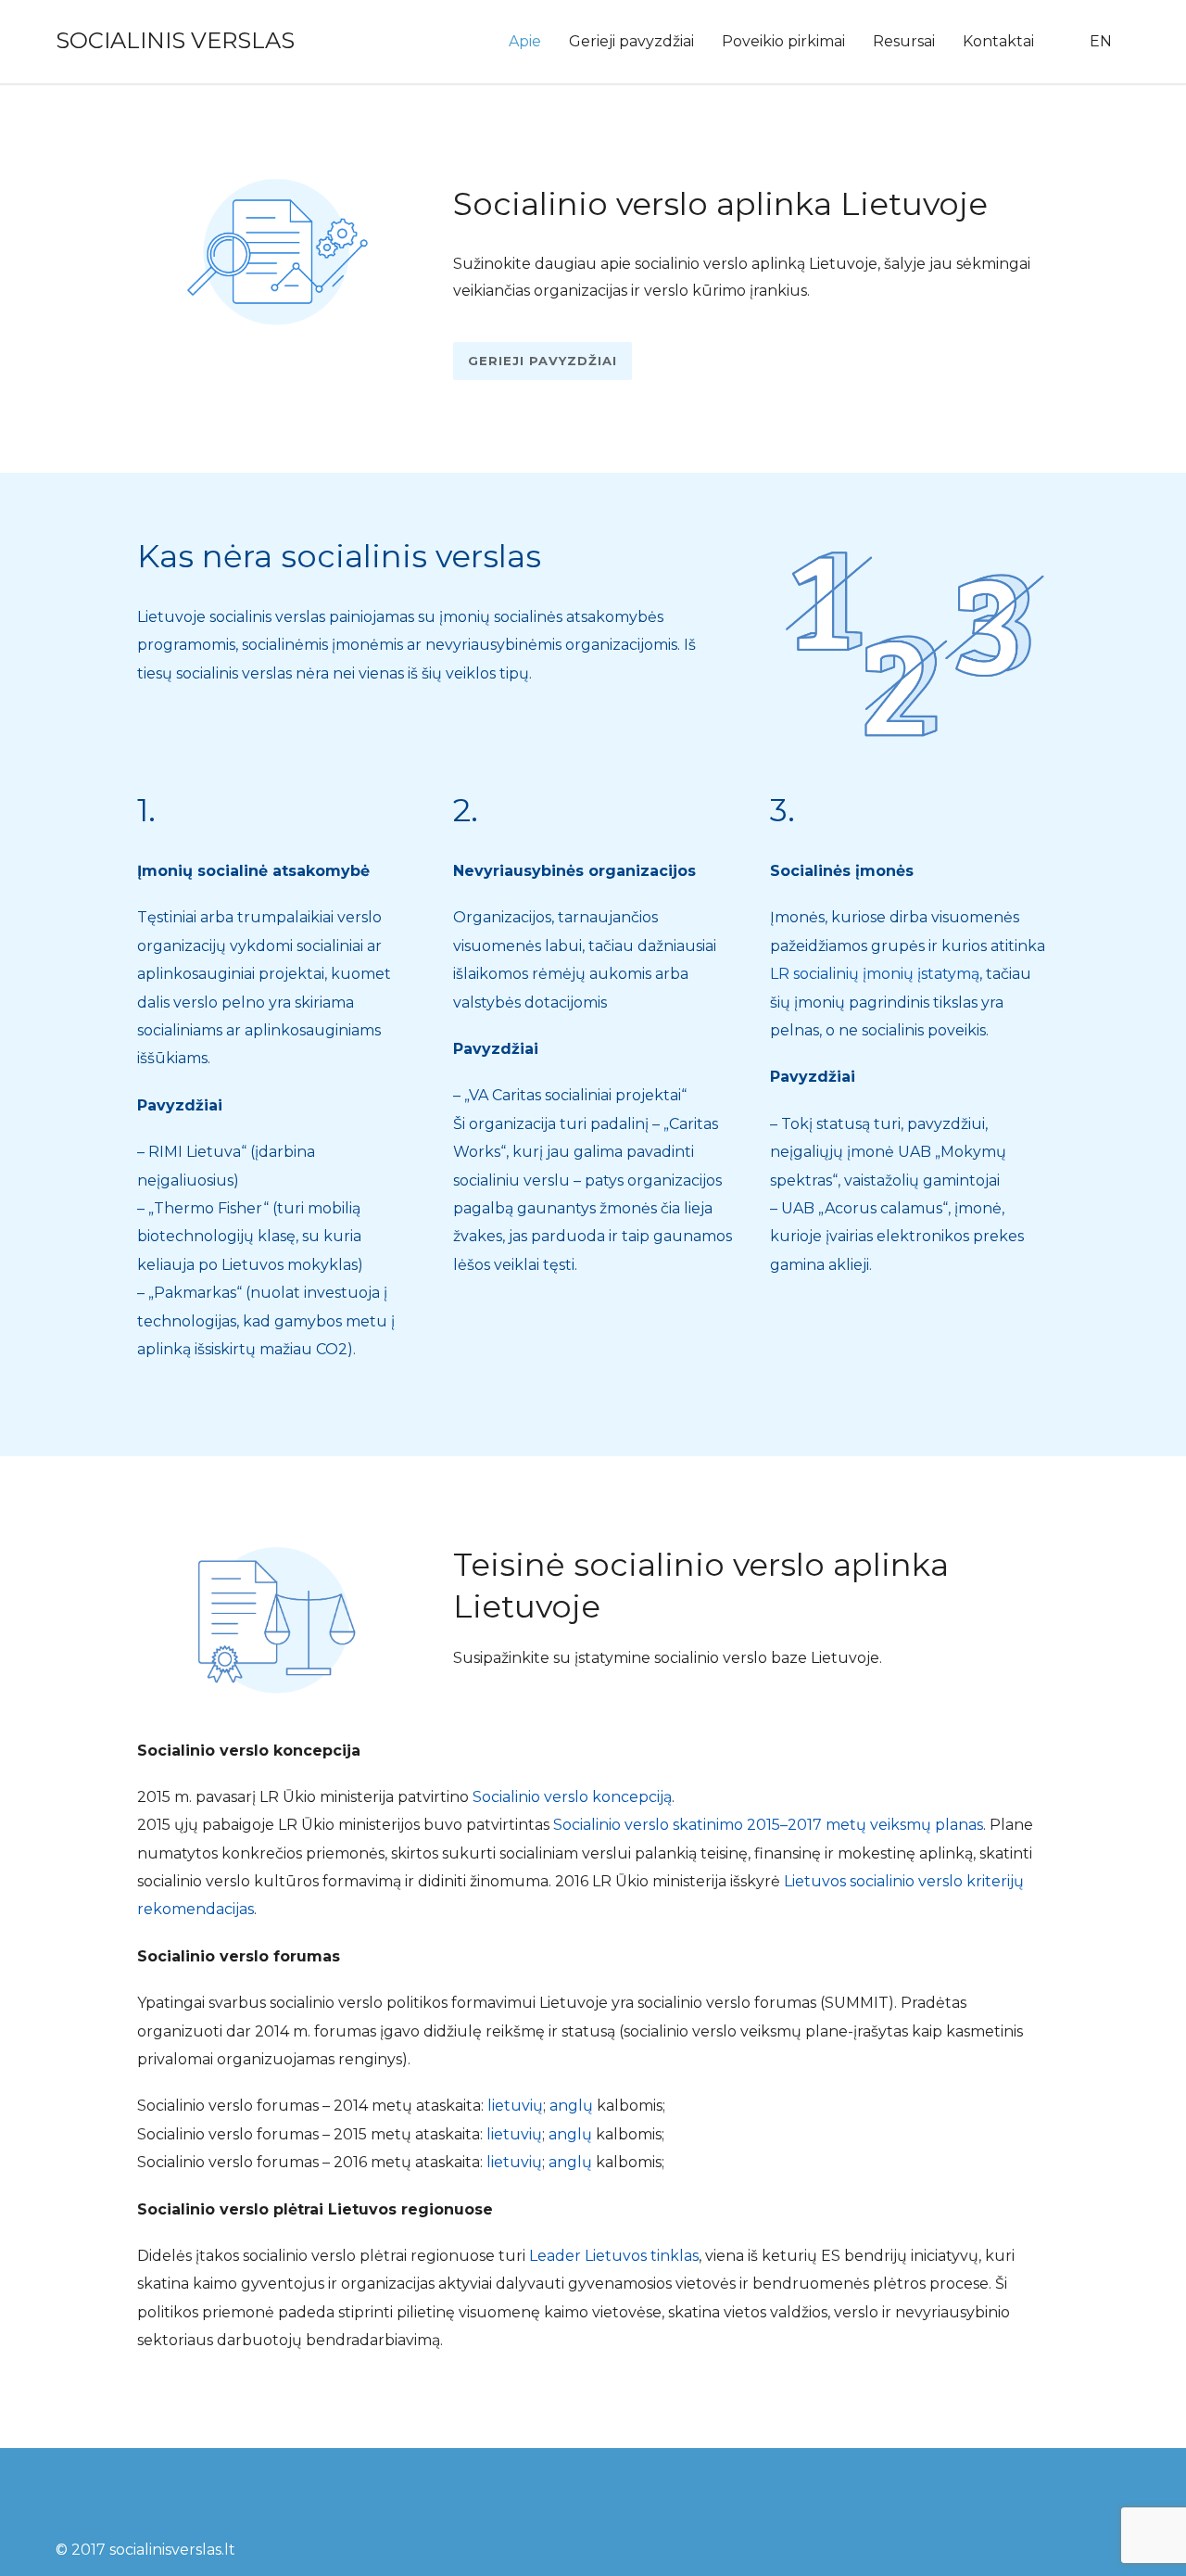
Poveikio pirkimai (783, 41)
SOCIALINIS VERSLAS (175, 40)
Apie (525, 41)
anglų (571, 2106)
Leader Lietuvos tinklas (614, 2256)
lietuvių (515, 2106)
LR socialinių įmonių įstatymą (875, 974)
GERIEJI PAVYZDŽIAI (543, 361)
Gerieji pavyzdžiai (631, 41)
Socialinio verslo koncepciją (572, 1797)
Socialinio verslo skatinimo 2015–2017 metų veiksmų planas (768, 1825)
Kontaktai (998, 41)
